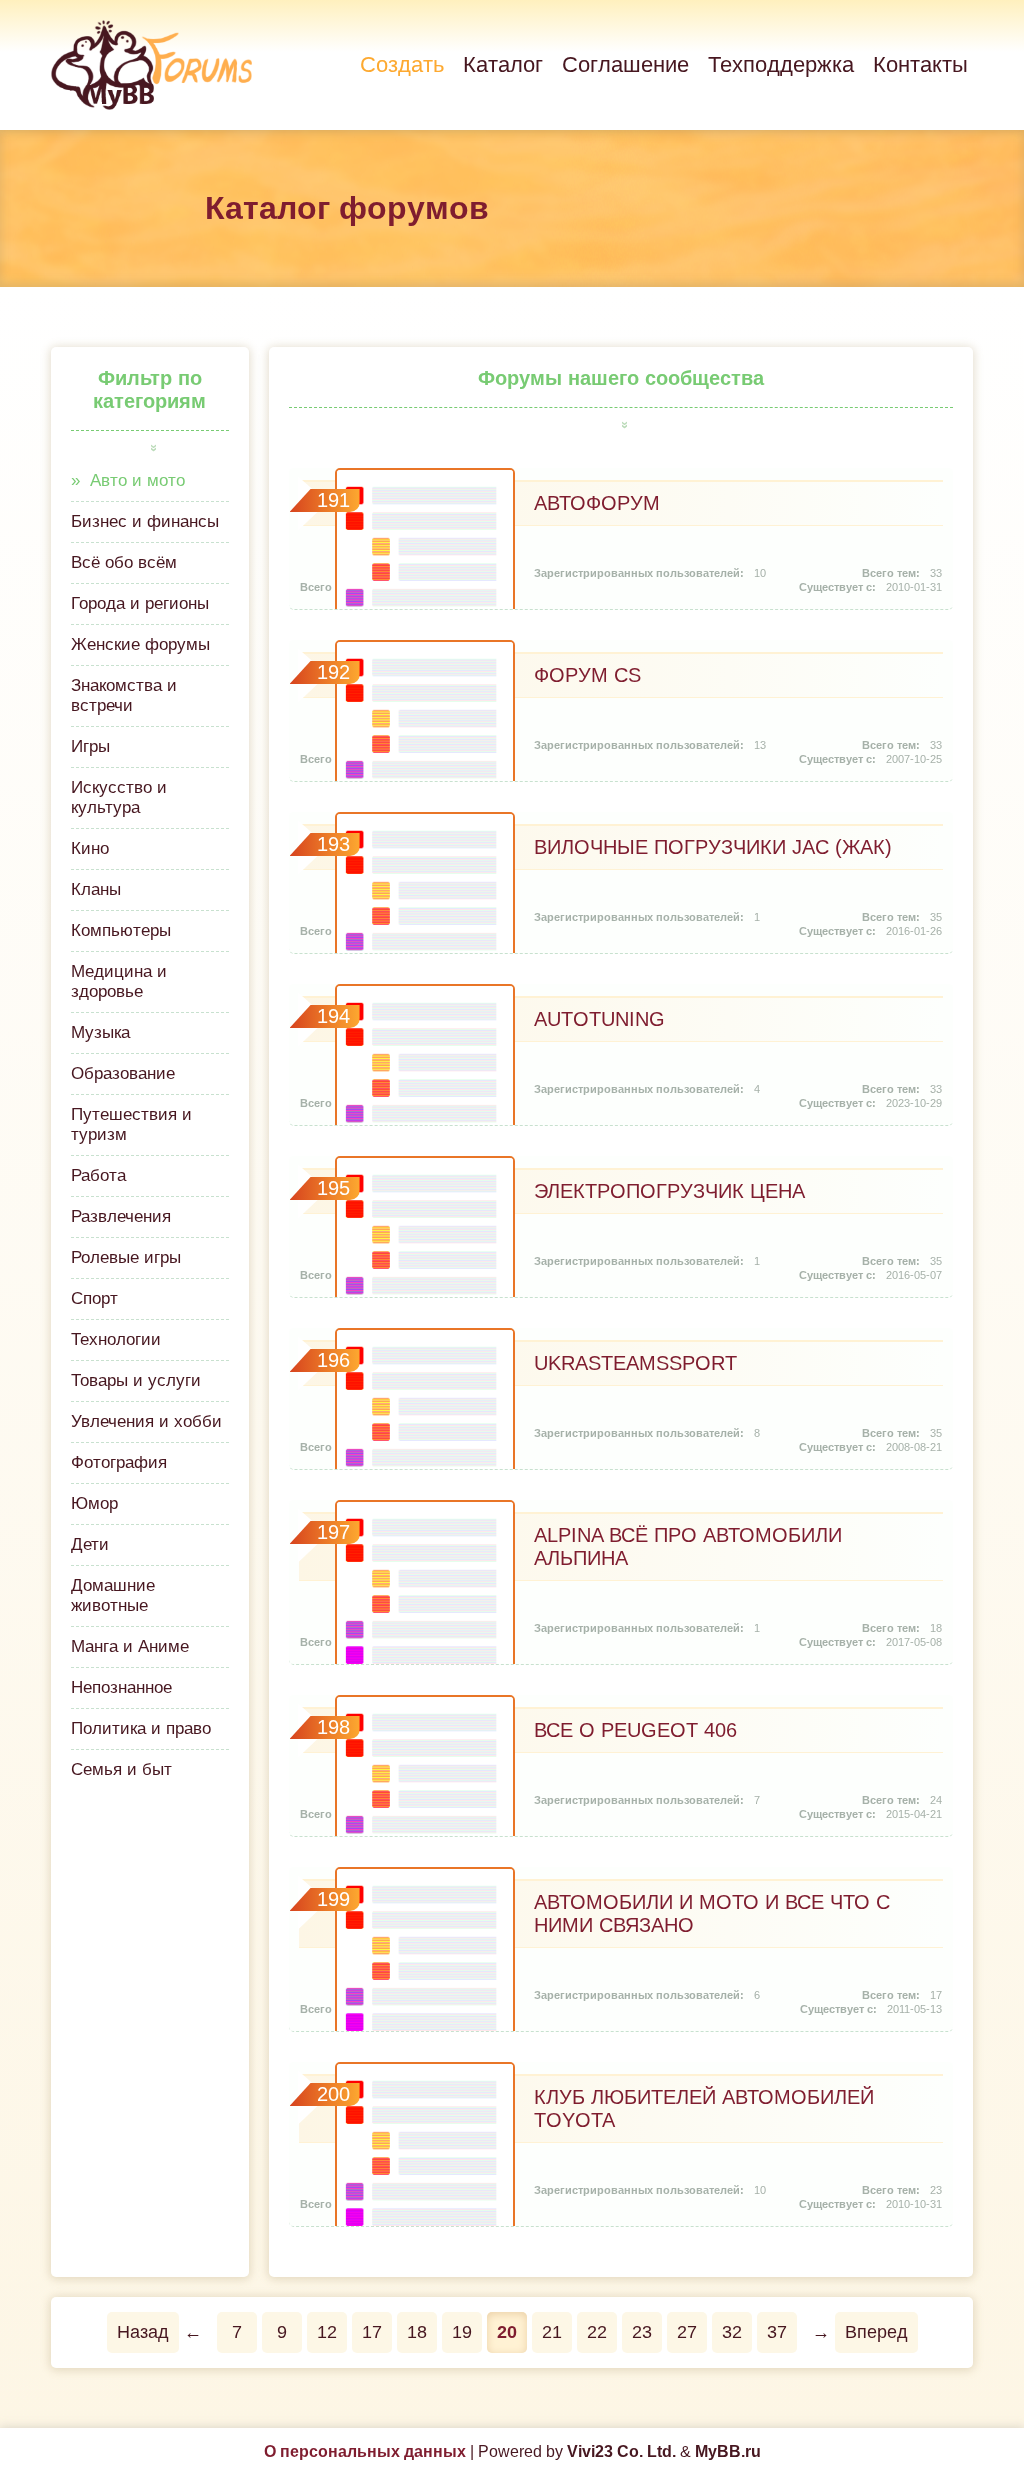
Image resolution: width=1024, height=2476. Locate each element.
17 (372, 2332)
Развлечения (121, 1216)
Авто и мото (137, 480)
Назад (143, 2332)
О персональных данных (365, 2451)
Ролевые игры (126, 1257)
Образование (123, 1073)
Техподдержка (781, 64)
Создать (402, 64)
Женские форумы (140, 644)
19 (462, 2332)
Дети (90, 1544)
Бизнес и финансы (145, 521)
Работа (98, 1175)
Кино (90, 848)
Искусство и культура (119, 797)
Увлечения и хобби (146, 1421)
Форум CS (587, 675)
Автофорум (597, 503)
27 (687, 2332)
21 (552, 2332)
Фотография (119, 1462)
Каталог (503, 64)
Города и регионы (140, 603)
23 (642, 2332)
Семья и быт (121, 1769)
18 (417, 2332)
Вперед (876, 2332)
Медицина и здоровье (119, 981)
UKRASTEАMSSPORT (635, 1363)
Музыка (100, 1032)
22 (597, 2332)
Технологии (116, 1339)
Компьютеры (121, 930)
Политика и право (141, 1728)
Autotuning (599, 1019)
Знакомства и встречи (124, 695)
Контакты (920, 64)
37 (777, 2332)
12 (327, 2332)
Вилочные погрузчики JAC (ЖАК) (713, 847)
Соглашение (625, 64)
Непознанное (121, 1687)
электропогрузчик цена (669, 1191)
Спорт (94, 1298)
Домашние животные (113, 1595)
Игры (90, 746)
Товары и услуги (136, 1380)
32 (732, 2332)
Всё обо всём (124, 562)
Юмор (94, 1503)
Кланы (96, 889)
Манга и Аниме (130, 1646)
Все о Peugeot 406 (635, 1730)
